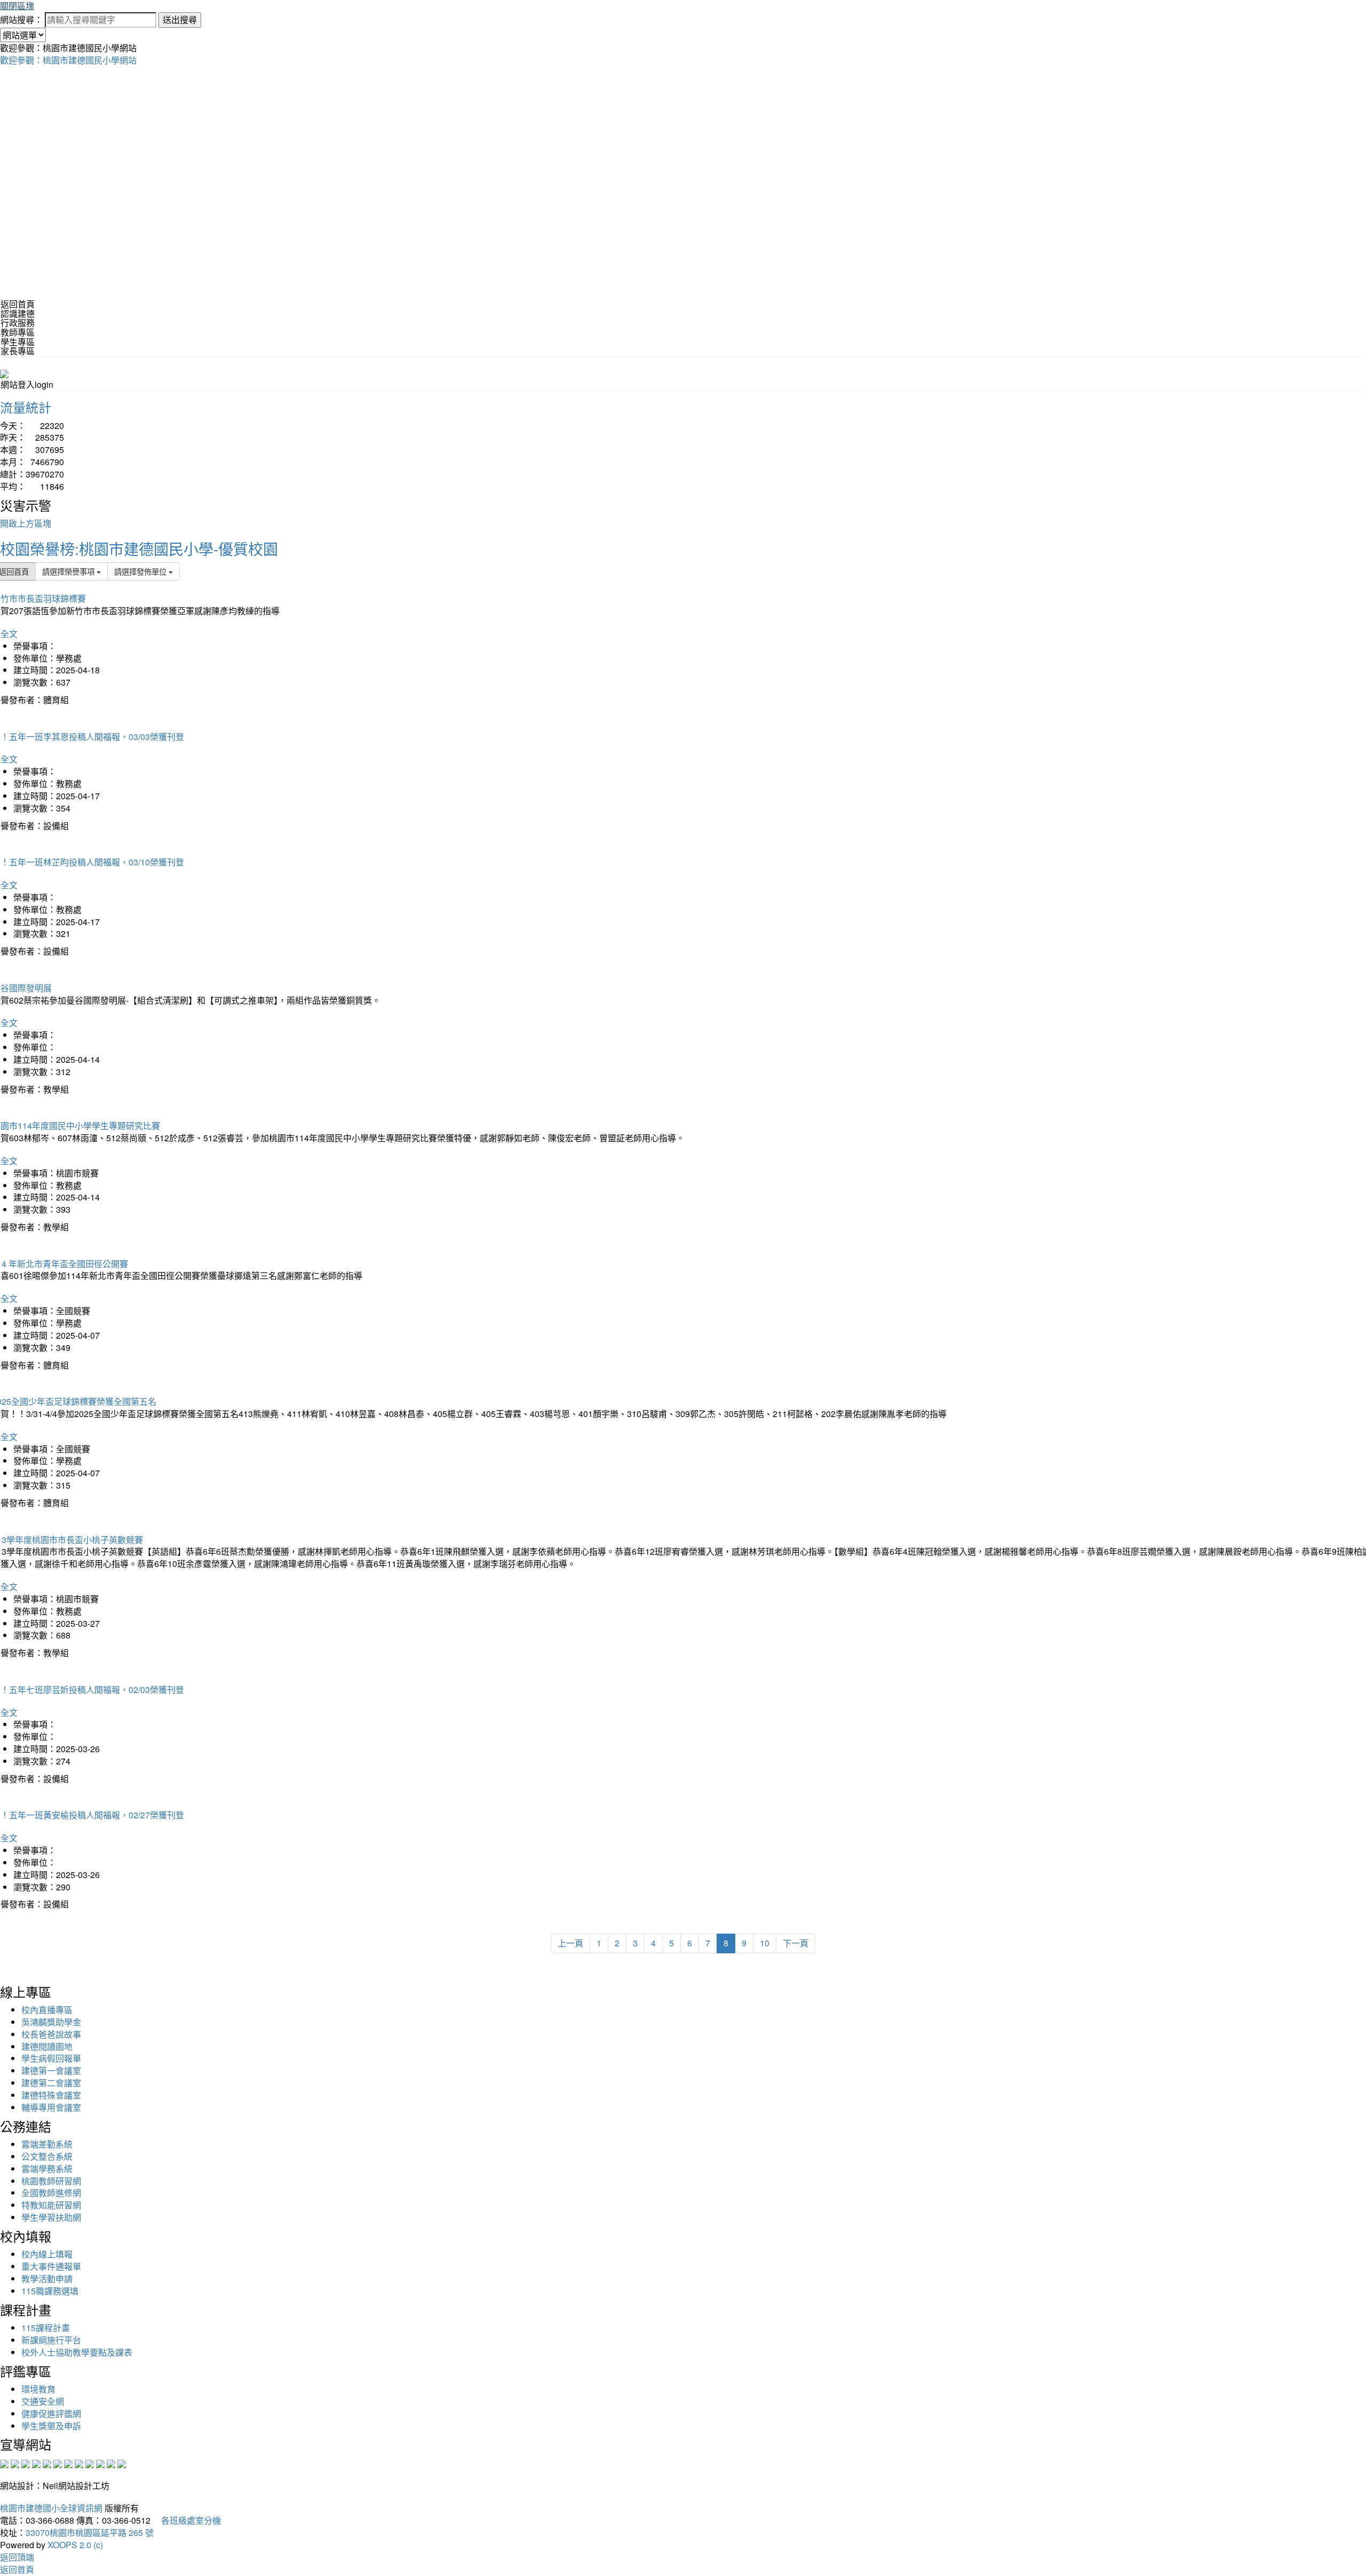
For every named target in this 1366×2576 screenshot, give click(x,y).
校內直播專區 (47, 2010)
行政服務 (18, 323)
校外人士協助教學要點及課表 (77, 2352)
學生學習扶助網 (51, 2217)
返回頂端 (17, 2557)
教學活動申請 (47, 2279)
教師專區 (18, 332)
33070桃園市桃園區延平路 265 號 (90, 2533)
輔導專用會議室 (51, 2107)
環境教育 (38, 2389)
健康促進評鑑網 (51, 2414)
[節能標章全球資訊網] (58, 2463)
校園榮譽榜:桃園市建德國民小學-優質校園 (139, 548)
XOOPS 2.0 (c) (75, 2545)
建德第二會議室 (51, 2083)
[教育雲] (90, 2463)
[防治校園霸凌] (68, 2463)
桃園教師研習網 (51, 2181)
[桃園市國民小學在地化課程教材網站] (15, 2463)
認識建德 (18, 313)
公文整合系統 (47, 2156)
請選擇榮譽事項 (69, 571)
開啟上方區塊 (26, 523)
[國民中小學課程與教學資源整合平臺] (111, 2463)
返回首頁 (18, 304)
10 (765, 1943)
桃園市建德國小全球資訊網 (51, 2508)
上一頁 (570, 1943)
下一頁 (796, 1943)
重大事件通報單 (51, 2266)
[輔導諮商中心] (100, 2463)
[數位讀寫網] (79, 2463)
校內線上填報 (47, 2254)
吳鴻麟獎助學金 (51, 2022)
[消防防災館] (47, 2463)
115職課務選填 (50, 2291)
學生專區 (18, 342)
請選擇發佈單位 (141, 571)
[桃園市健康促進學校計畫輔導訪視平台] (122, 2463)
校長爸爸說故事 (51, 2034)
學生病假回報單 (51, 2058)
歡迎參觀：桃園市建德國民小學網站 (68, 60)
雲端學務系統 (47, 2169)
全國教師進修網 (51, 2193)
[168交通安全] (4, 2463)
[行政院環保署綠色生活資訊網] (36, 2463)
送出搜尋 (180, 19)
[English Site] (4, 373)
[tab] (683, 314)
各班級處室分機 (187, 2520)
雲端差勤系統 (47, 2144)
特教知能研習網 (51, 2205)
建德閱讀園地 (47, 2046)
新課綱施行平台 (51, 2340)
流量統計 (26, 407)
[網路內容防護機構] (26, 2463)
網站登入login (27, 384)
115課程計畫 (46, 2328)
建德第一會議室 (51, 2070)
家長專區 (18, 351)
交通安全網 (43, 2401)
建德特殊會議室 (51, 2095)
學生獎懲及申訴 (51, 2426)
